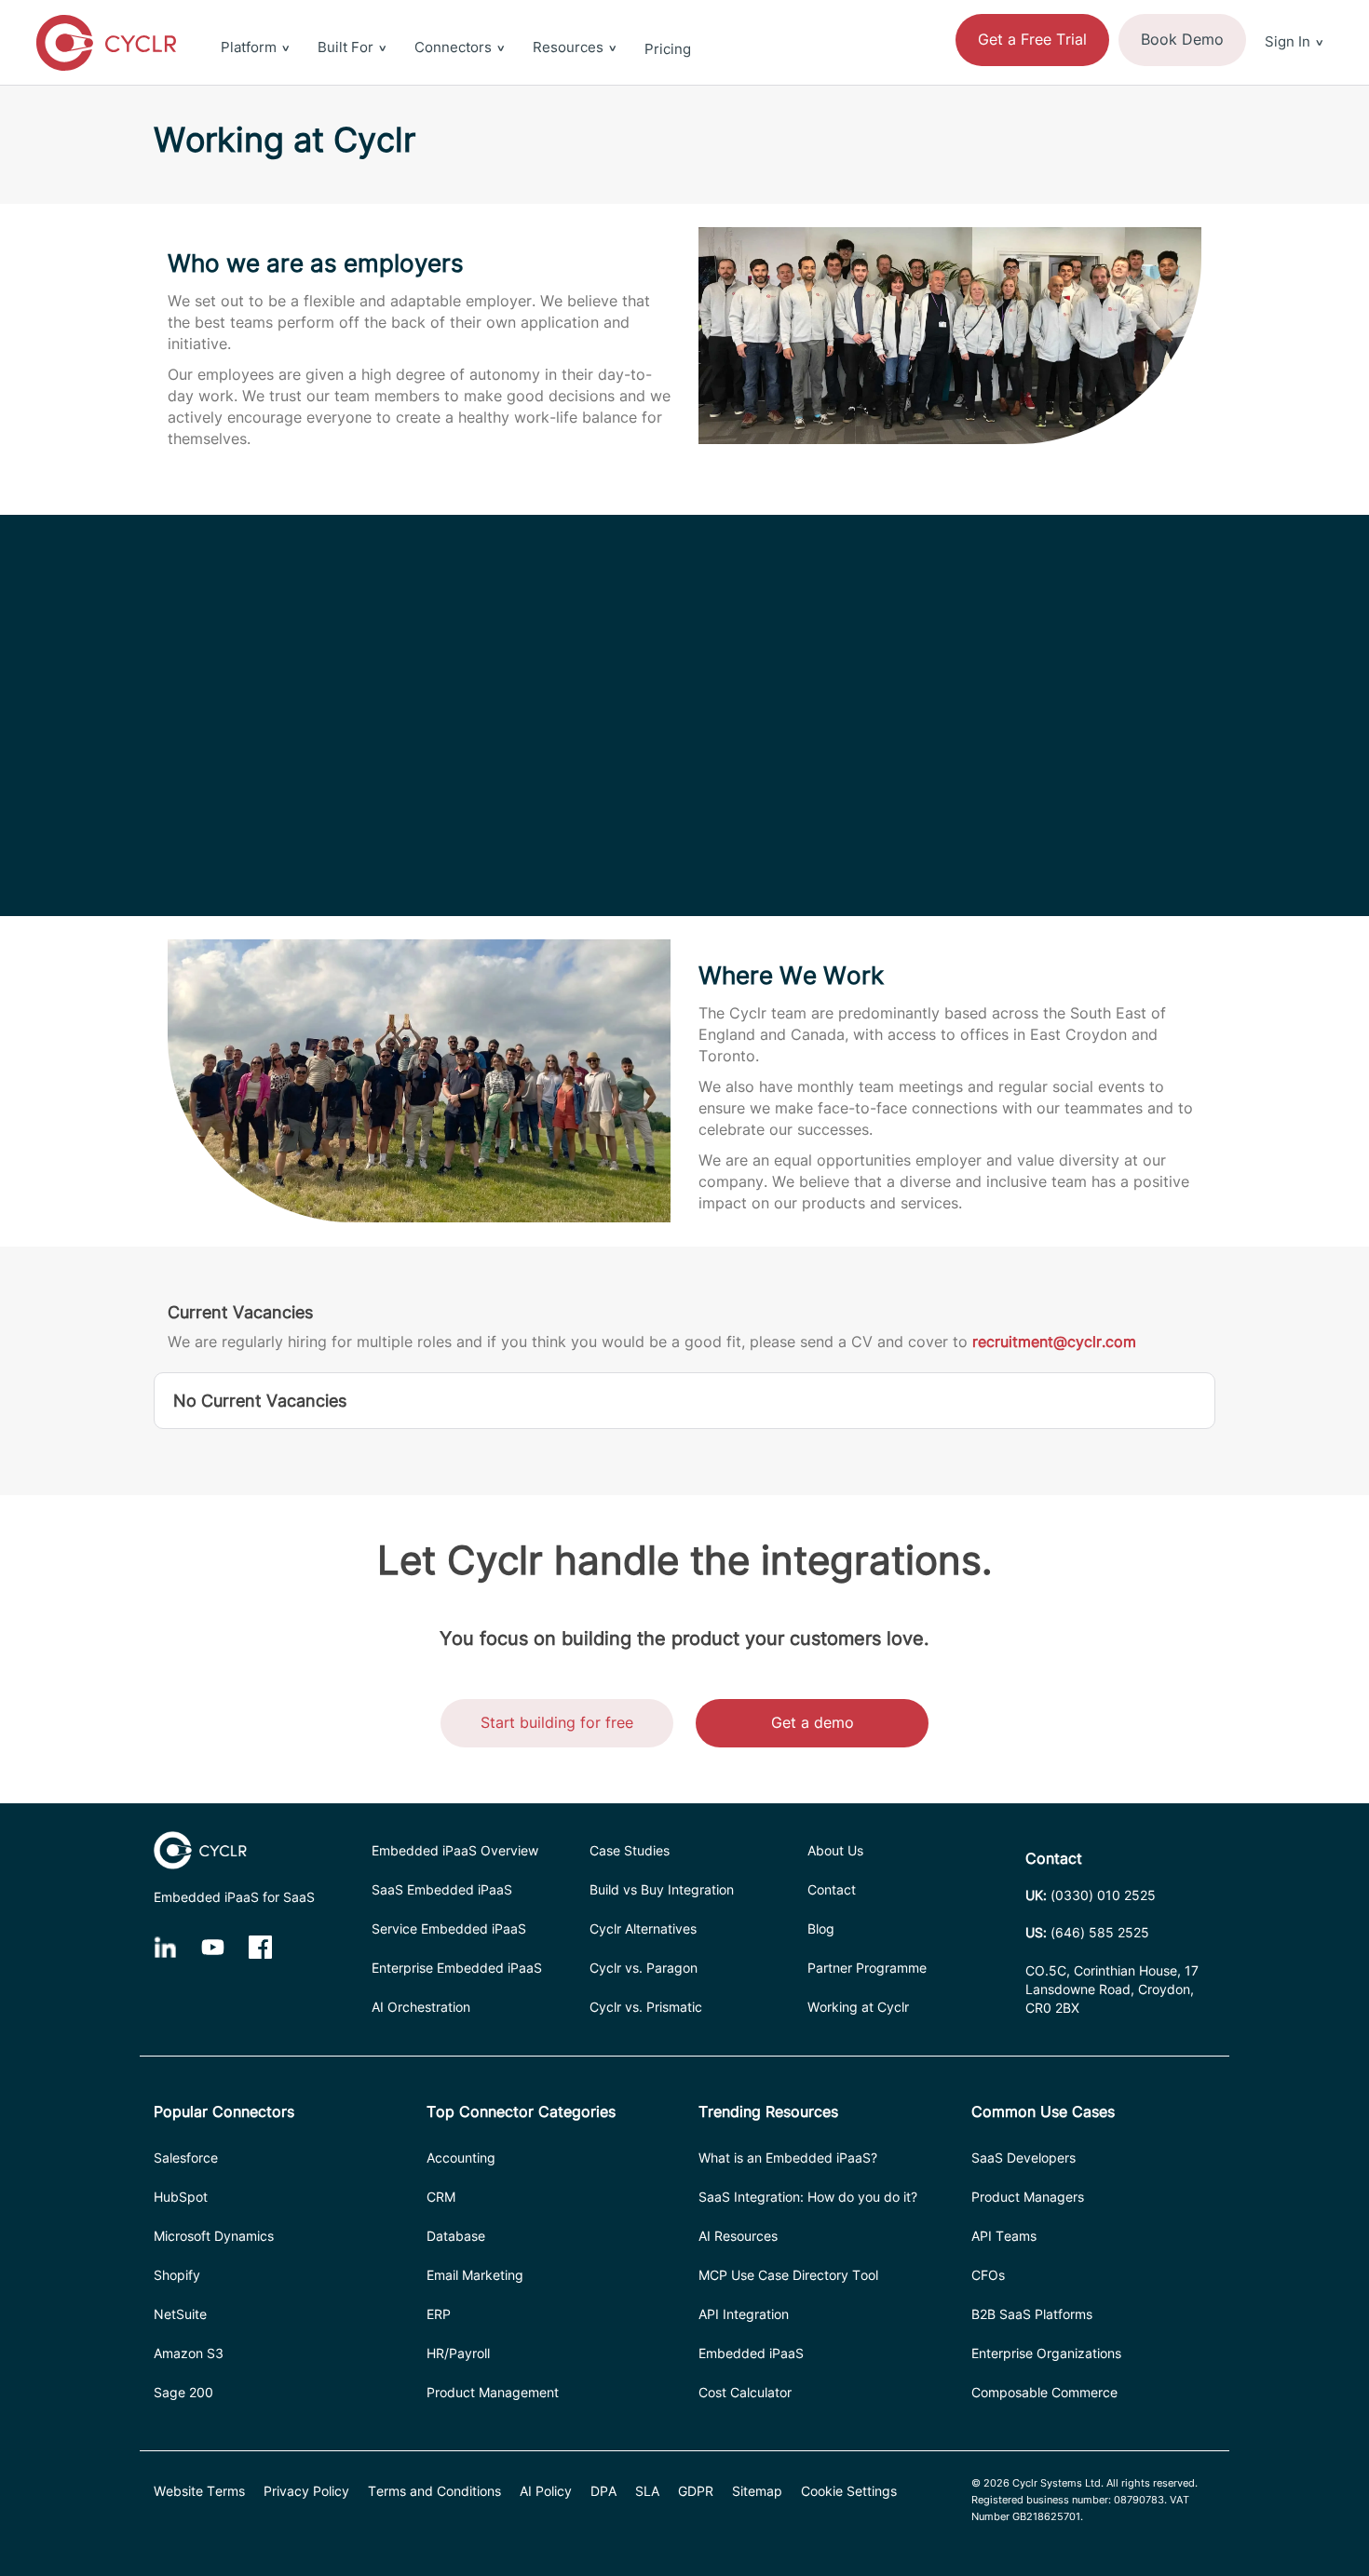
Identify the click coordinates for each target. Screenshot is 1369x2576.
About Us (835, 1850)
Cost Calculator (745, 2392)
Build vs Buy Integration (662, 1889)
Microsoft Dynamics (214, 2236)
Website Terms (199, 2491)
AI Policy (546, 2491)
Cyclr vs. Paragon (644, 1968)
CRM (441, 2197)
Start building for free (557, 1722)
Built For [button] (346, 47)
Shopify (177, 2275)
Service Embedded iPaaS (449, 1929)
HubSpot (181, 2197)
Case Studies (630, 1850)
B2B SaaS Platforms (1032, 2314)
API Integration (744, 2314)
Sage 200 (183, 2392)
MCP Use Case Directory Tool (788, 2275)
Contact (832, 1889)
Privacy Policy (306, 2491)
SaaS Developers (1023, 2158)
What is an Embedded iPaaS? (788, 2158)
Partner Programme (867, 1968)
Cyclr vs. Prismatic (646, 2007)
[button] (1294, 11)
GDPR (696, 2491)
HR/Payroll (458, 2353)
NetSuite (180, 2314)
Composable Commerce (1044, 2392)
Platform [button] (249, 47)
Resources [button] (568, 47)
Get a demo (813, 1722)
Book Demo (1182, 39)
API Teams (1004, 2236)
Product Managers (1028, 2197)
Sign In (1288, 41)
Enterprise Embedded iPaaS (457, 1968)
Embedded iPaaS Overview (455, 1850)
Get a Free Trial (1032, 39)
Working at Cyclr (858, 2007)
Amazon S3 (189, 2353)
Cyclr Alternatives (643, 1929)
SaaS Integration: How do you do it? (808, 2197)
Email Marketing (475, 2275)
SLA (647, 2491)
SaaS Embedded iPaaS (442, 1889)
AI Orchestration (421, 2007)
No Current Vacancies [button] (260, 1401)
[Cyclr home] (106, 43)
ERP (439, 2314)
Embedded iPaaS (751, 2353)
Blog (821, 1929)
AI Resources (738, 2236)
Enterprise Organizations (1046, 2353)
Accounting (461, 2158)
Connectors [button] (453, 47)
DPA (603, 2491)
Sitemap (757, 2491)
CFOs (988, 2275)
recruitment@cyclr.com (1054, 1342)
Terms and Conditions (434, 2491)
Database (456, 2236)
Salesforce (186, 2158)
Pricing (668, 49)
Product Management (493, 2392)
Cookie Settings (849, 2491)
